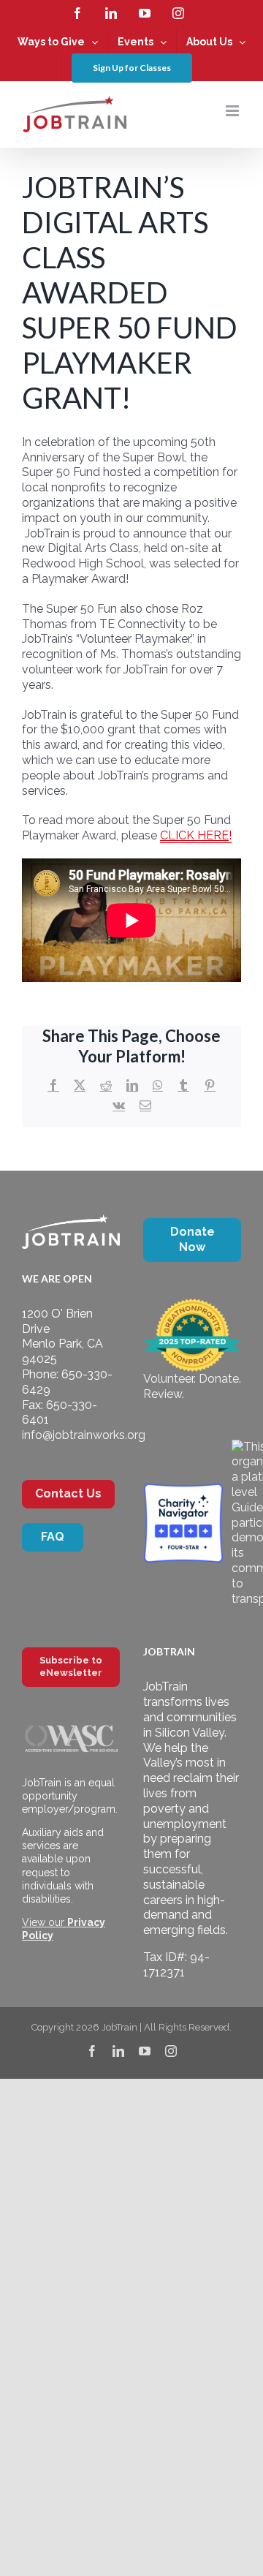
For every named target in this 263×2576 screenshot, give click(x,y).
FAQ (53, 1537)
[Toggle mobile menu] (233, 111)
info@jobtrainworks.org (84, 1435)
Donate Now (193, 1239)
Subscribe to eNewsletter (71, 1666)
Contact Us (68, 1493)
